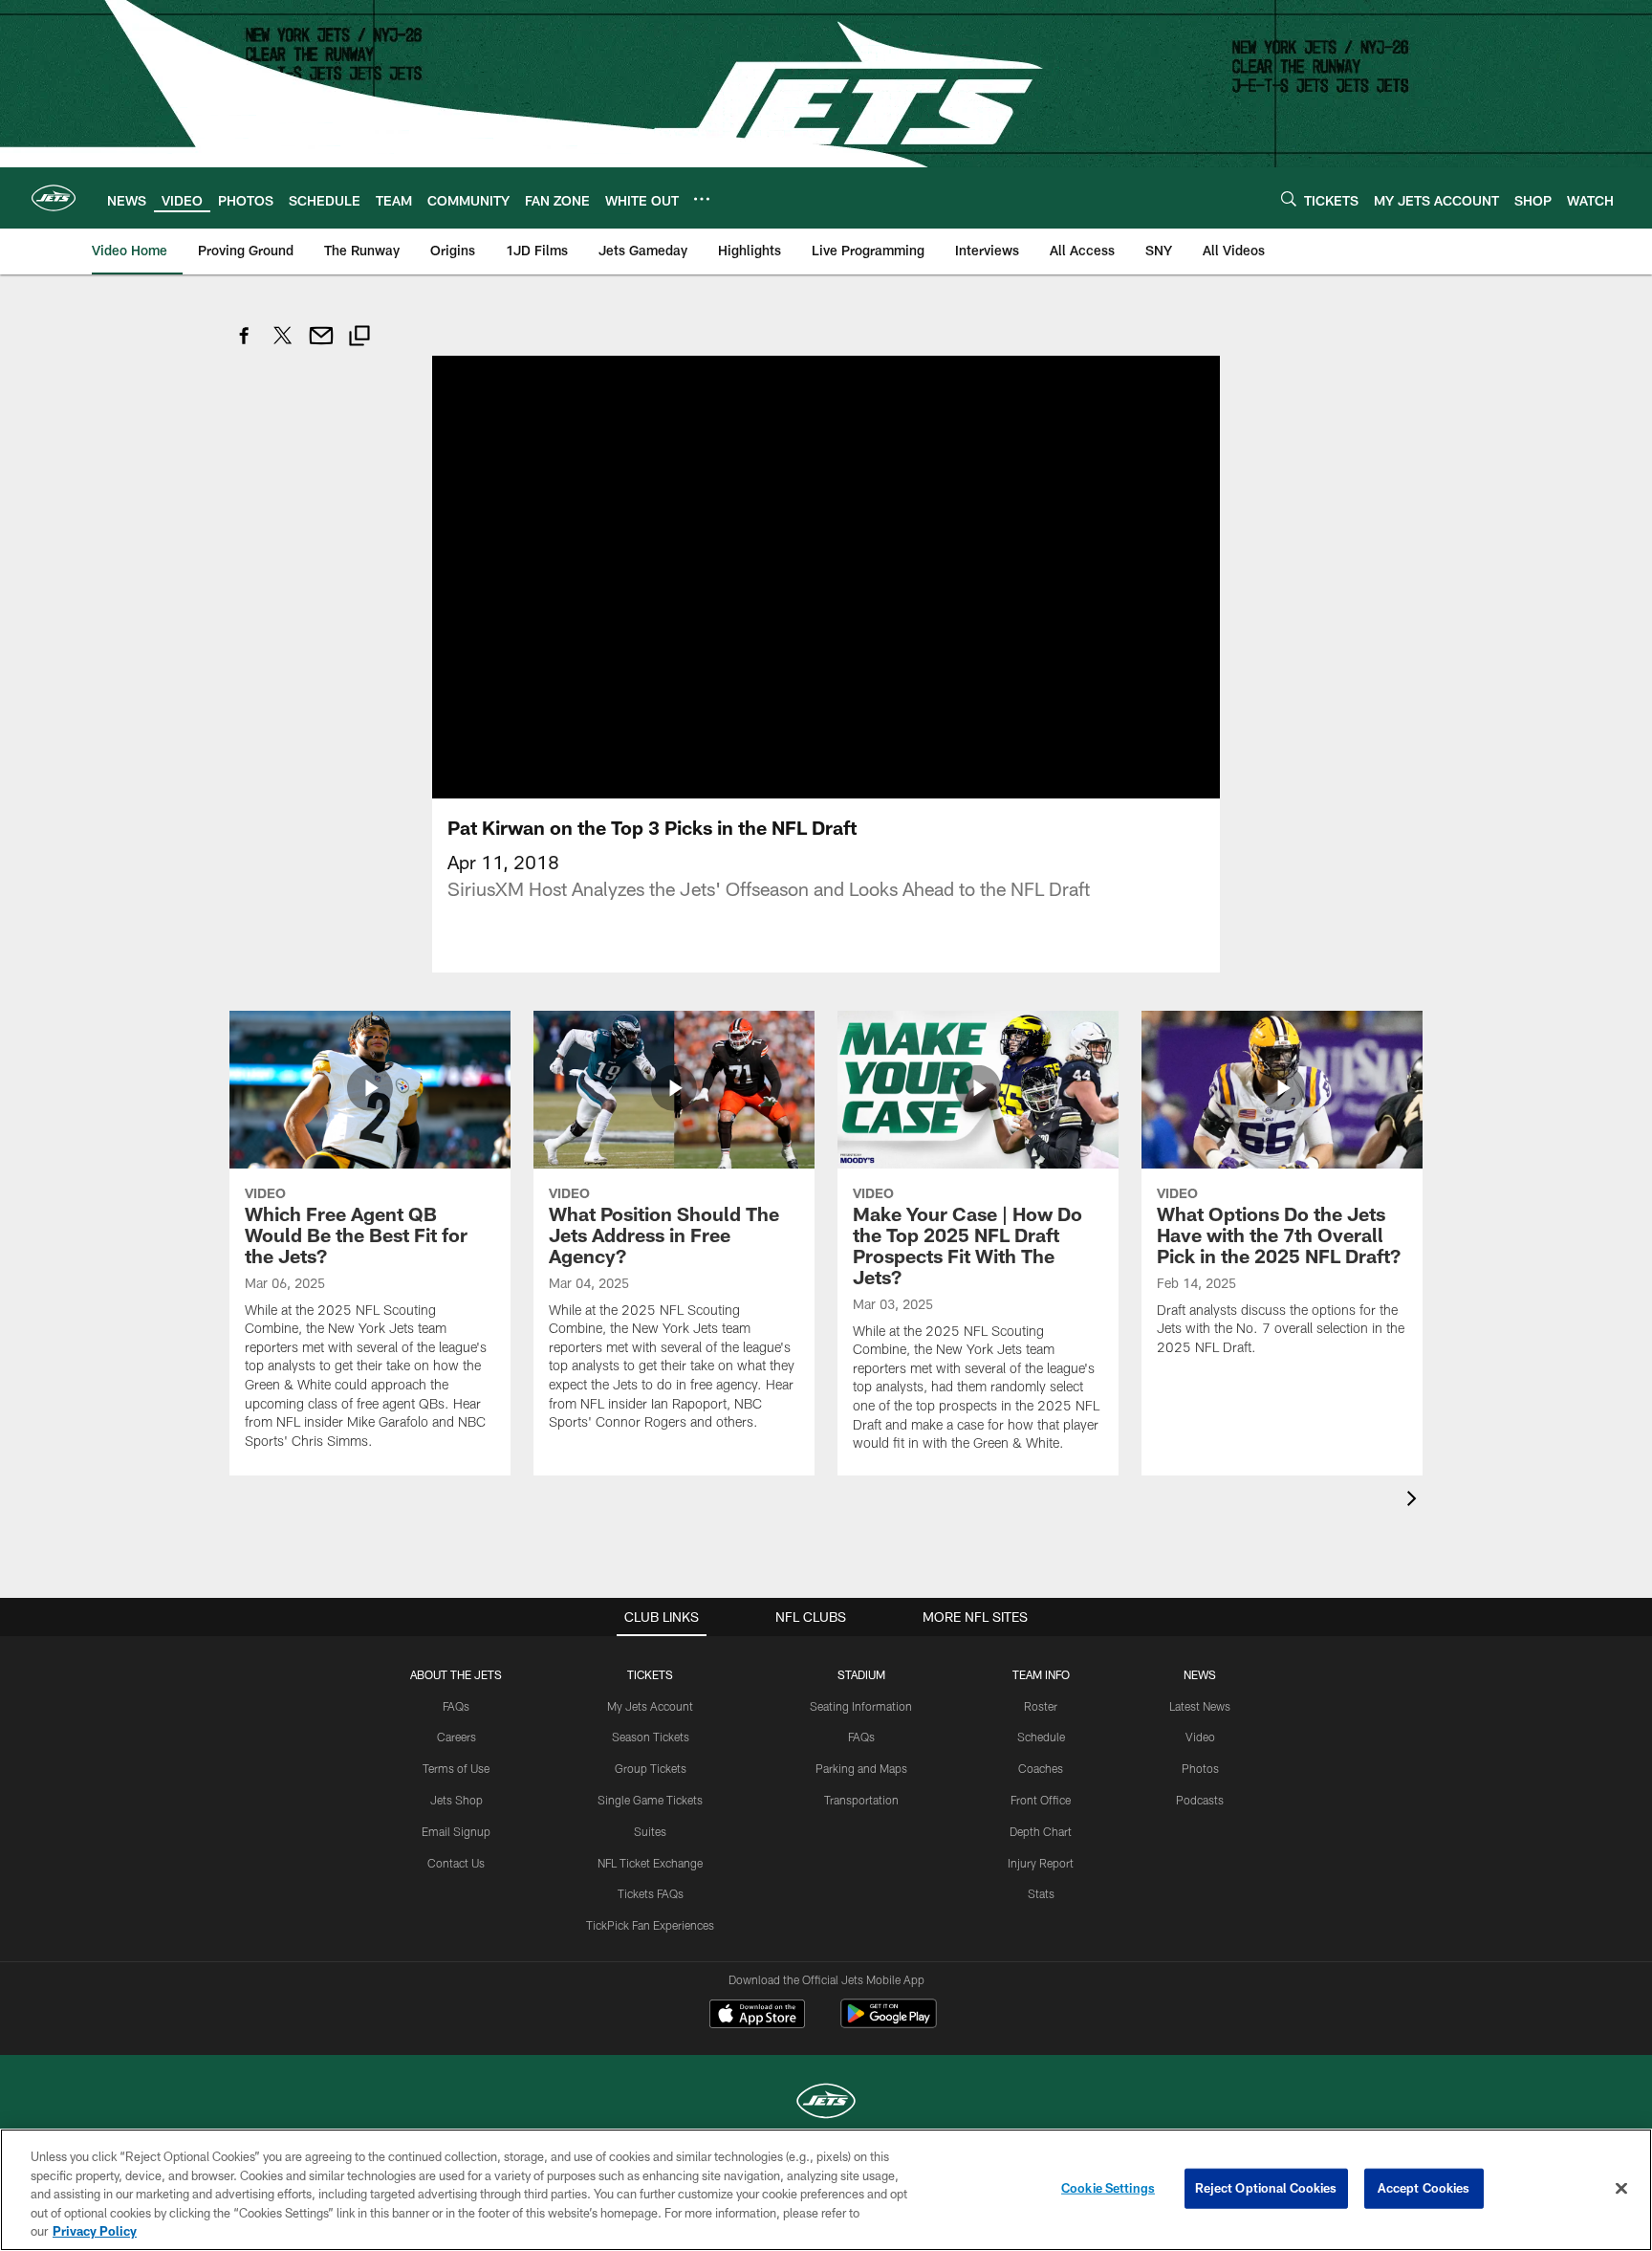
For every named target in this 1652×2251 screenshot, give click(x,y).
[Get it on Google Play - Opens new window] (889, 2023)
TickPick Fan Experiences (650, 1925)
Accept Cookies (1424, 2188)
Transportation (861, 1800)
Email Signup (456, 1831)
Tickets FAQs (651, 1893)
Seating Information (861, 1706)
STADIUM (861, 1674)
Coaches (1041, 1768)
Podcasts (1200, 1800)
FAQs (456, 1706)
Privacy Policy (95, 2231)
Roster (1041, 1706)
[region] (826, 2190)
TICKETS (650, 1674)
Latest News (1200, 1706)
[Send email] (321, 346)
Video (1200, 1737)
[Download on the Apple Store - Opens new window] (757, 2016)
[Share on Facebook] (245, 346)
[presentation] (1415, 1501)
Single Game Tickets (650, 1800)
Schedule (1041, 1737)
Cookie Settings (1108, 2188)
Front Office (1041, 1800)
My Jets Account (650, 1706)
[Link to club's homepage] (54, 198)
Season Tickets (651, 1737)
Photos (1200, 1768)
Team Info (1041, 1674)
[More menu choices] (702, 199)
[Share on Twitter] (283, 346)
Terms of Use (456, 1768)
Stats (1041, 1893)
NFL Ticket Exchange (650, 1863)
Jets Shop (456, 1800)
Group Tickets (651, 1768)
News (1200, 1674)
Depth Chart (1041, 1831)
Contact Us (456, 1863)
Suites (650, 1831)
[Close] (1621, 2189)
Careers (456, 1737)
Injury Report (1041, 1863)
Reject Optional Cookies (1266, 2188)
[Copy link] (359, 338)
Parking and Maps (861, 1768)
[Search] (1289, 198)
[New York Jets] (826, 2103)
